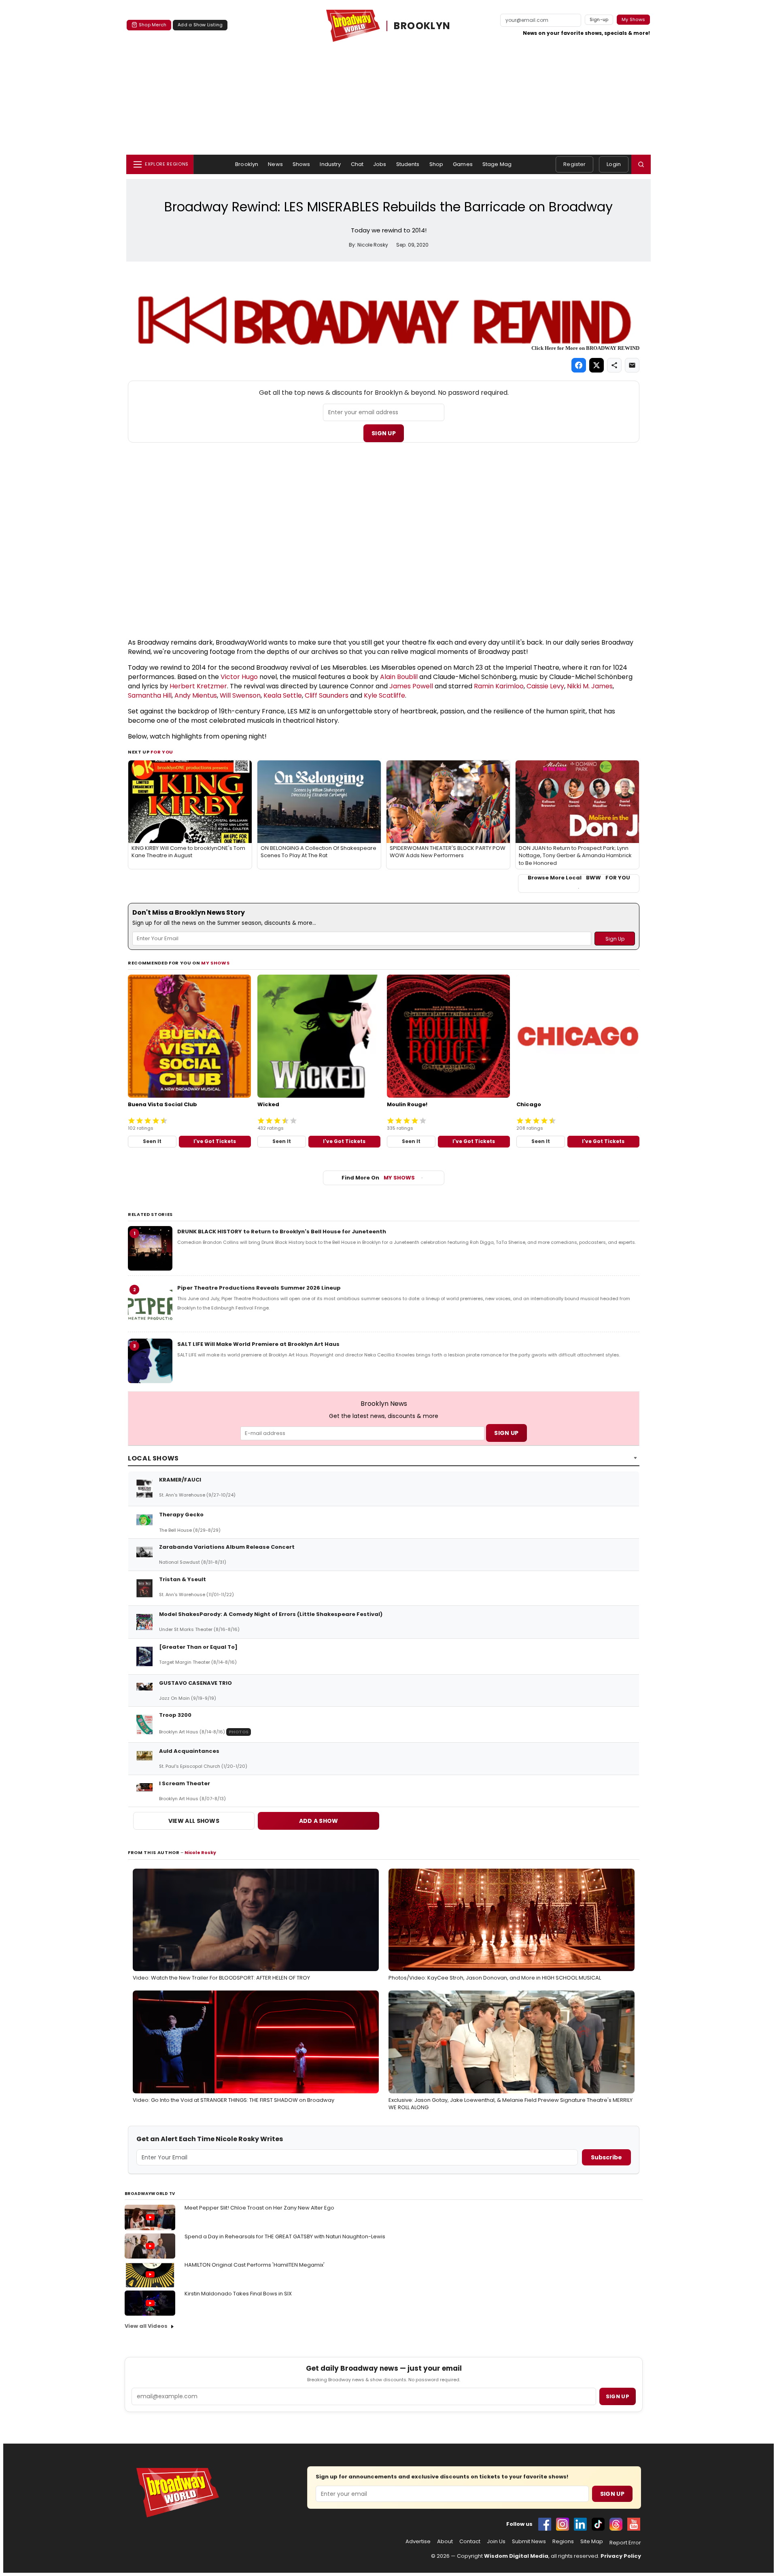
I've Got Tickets (215, 1141)
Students (408, 164)
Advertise (418, 2542)
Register (574, 164)
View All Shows (194, 1821)
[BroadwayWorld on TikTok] (598, 2524)
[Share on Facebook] (579, 365)
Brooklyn (247, 164)
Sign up (618, 2396)
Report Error (625, 2543)
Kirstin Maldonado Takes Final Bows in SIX (238, 2294)
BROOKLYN (422, 26)
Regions (563, 2542)
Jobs (380, 164)
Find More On (378, 1178)
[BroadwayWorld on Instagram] (563, 2524)
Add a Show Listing (200, 25)
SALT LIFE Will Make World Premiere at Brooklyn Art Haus (258, 1344)
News (275, 164)
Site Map (592, 2542)
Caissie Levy (545, 686)
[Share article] (614, 365)
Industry (330, 164)
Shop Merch (153, 25)
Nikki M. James (590, 686)
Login (614, 164)
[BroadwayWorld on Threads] (616, 2524)
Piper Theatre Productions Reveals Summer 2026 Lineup (259, 1288)
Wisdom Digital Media (516, 2556)
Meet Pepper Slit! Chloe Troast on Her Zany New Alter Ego (259, 2208)
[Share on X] (597, 365)
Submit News (529, 2542)
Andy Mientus (196, 695)
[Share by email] (632, 365)
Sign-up (599, 19)
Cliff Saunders (327, 695)
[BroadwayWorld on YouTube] (634, 2524)
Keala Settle (283, 695)
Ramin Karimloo (499, 686)
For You (162, 752)
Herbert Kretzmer (198, 686)
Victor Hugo (239, 677)
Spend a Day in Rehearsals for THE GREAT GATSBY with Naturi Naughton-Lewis (285, 2236)
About (445, 2542)
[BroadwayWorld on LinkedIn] (580, 2524)
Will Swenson (240, 695)
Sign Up (384, 433)
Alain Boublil (399, 677)
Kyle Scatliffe (384, 695)
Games (463, 164)
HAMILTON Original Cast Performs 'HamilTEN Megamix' (255, 2265)
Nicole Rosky (200, 1852)
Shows (301, 164)
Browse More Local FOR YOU (579, 878)
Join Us (496, 2542)
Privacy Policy (621, 2556)
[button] (641, 164)
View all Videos (146, 2326)
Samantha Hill (150, 695)
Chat (357, 164)
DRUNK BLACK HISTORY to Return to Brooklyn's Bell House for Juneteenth (282, 1232)
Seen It (152, 1141)
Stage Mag (497, 164)
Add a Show (319, 1821)
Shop (436, 164)
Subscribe (606, 2157)
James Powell (411, 686)
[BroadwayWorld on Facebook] (545, 2524)
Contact (470, 2542)
